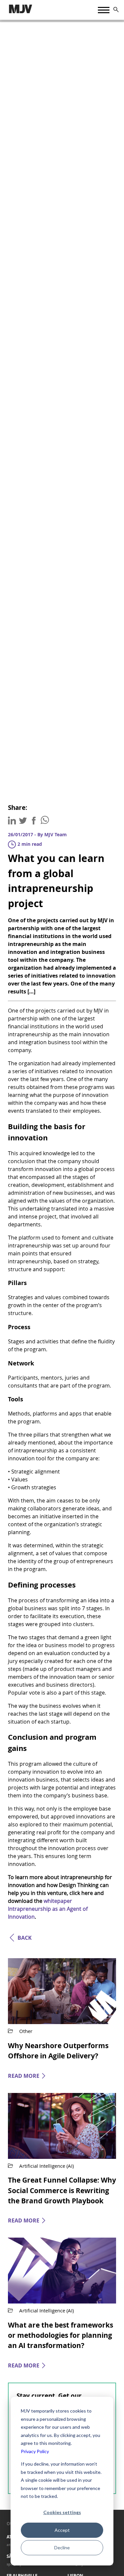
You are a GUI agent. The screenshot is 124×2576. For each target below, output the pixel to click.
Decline (62, 2547)
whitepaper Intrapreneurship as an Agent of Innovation (48, 1909)
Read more (24, 2076)
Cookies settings (62, 2512)
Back (25, 1938)
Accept (62, 2530)
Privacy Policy (35, 2451)
